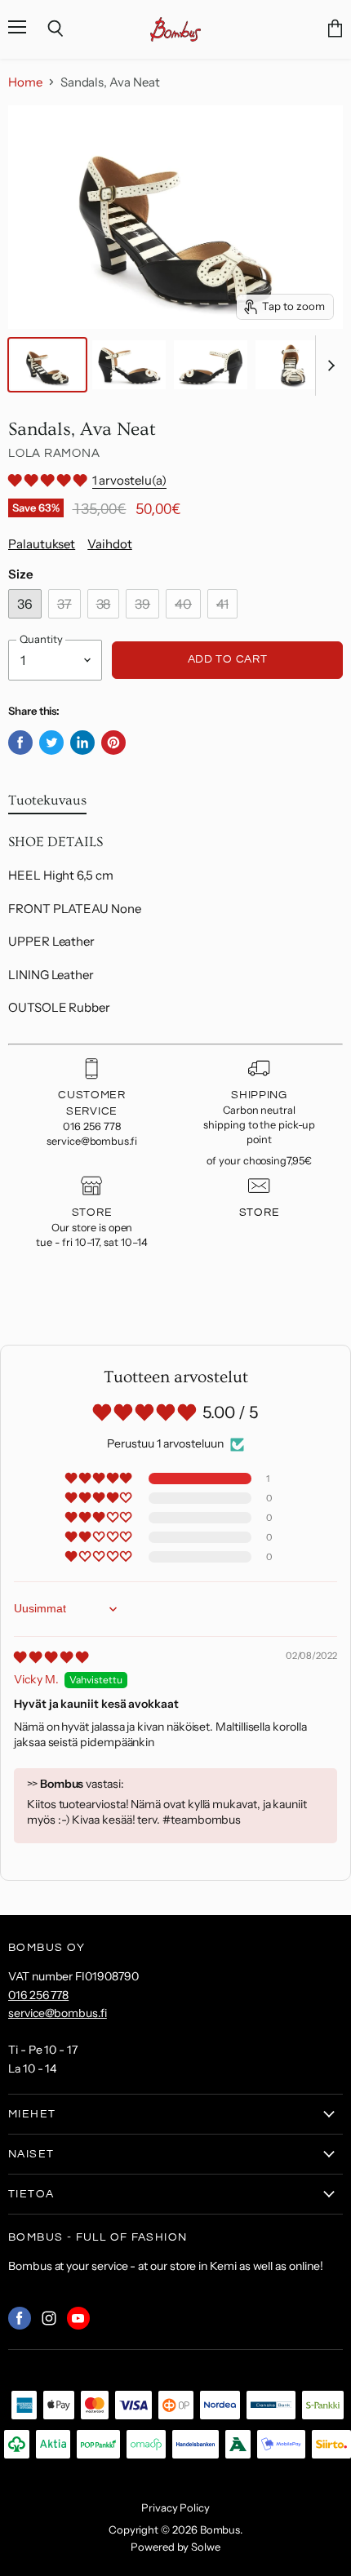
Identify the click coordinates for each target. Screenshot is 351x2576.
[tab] (47, 804)
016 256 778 (38, 1995)
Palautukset (42, 544)
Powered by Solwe (175, 2547)
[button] (49, 480)
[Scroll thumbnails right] (328, 366)
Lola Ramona (54, 453)
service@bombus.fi (58, 2013)
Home (25, 82)
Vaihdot (110, 544)
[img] (51, 1657)
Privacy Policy (175, 2507)
